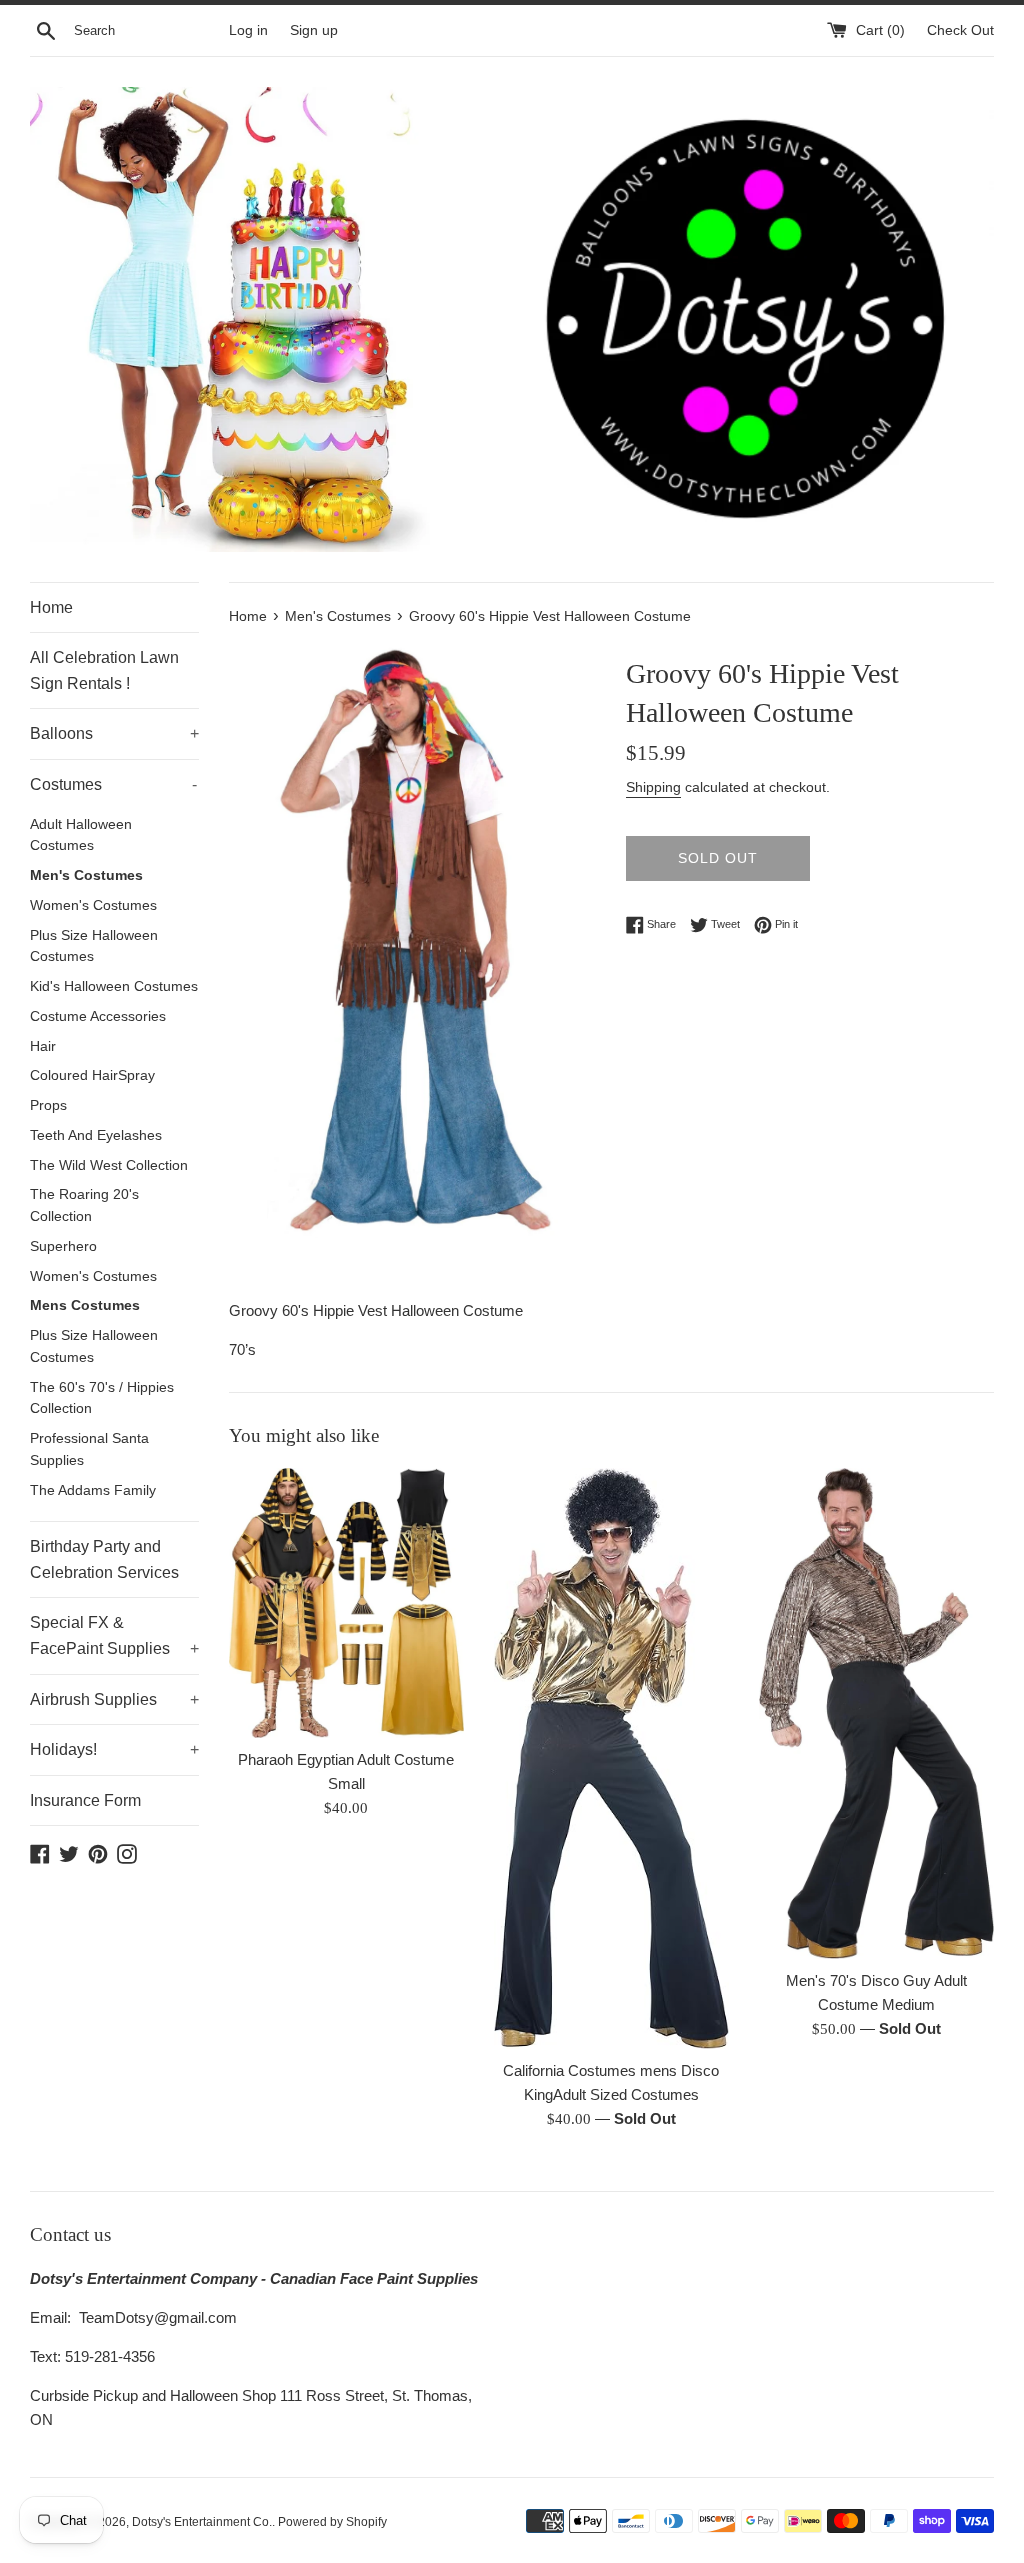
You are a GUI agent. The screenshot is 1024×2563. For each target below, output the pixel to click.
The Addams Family (93, 1490)
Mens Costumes (85, 1305)
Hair (43, 1046)
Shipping (653, 787)
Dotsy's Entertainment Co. (202, 2522)
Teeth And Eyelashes (96, 1135)
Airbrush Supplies (114, 1699)
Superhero (63, 1246)
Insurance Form (85, 1800)
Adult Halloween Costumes (81, 835)
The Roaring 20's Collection (84, 1205)
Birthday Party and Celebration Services (104, 1559)
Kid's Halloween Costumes (114, 986)
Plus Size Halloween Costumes (94, 946)
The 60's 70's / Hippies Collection (102, 1398)
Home (51, 607)
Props (48, 1105)
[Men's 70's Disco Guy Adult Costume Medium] (876, 1713)
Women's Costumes (93, 905)
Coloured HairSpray (92, 1075)
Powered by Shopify (332, 2522)
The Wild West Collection (109, 1165)
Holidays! (114, 1749)
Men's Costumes (86, 875)
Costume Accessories (98, 1016)
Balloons (114, 733)
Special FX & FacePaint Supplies (114, 1635)
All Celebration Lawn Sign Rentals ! (104, 670)
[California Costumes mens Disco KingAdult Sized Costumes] (611, 1758)
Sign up (314, 30)
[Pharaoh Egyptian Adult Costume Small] (346, 1603)
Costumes (113, 784)
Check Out (960, 30)
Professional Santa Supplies (89, 1449)
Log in (248, 30)
